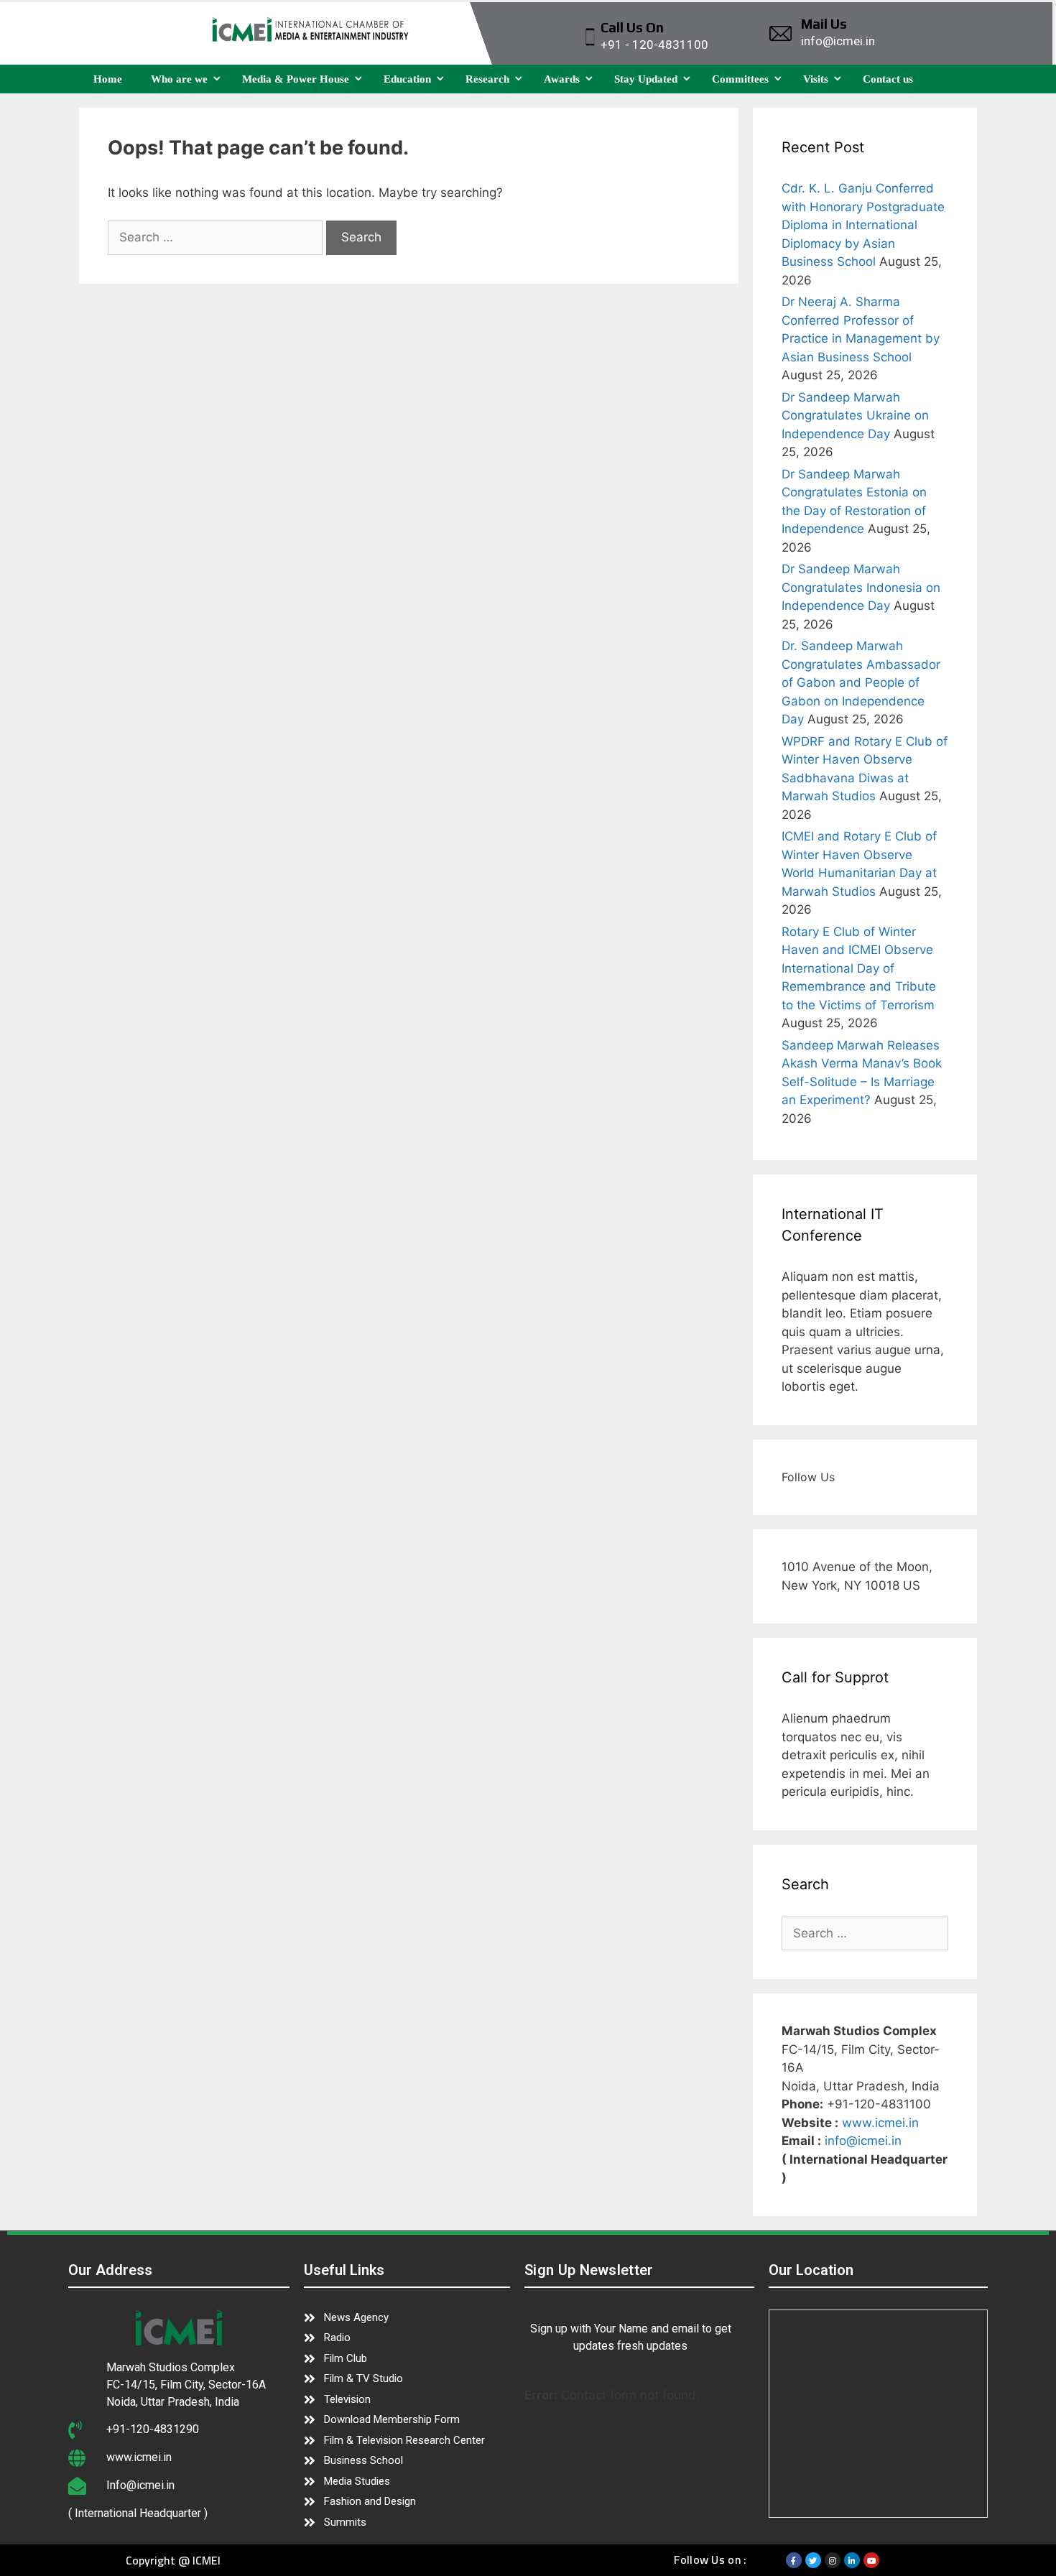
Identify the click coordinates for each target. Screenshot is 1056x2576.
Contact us (888, 79)
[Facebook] (794, 2560)
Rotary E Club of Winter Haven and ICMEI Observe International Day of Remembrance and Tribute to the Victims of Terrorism (859, 968)
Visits (816, 79)
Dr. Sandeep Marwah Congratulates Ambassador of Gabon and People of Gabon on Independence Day (861, 682)
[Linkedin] (852, 2560)
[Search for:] (217, 237)
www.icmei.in (880, 2123)
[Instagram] (833, 2560)
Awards (562, 79)
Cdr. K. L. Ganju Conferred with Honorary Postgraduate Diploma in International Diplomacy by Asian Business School (863, 225)
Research (487, 79)
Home (108, 79)
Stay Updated (646, 79)
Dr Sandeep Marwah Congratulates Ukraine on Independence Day (855, 416)
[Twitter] (813, 2560)
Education (407, 79)
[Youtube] (871, 2560)
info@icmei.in (863, 2141)
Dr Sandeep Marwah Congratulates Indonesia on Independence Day (861, 587)
